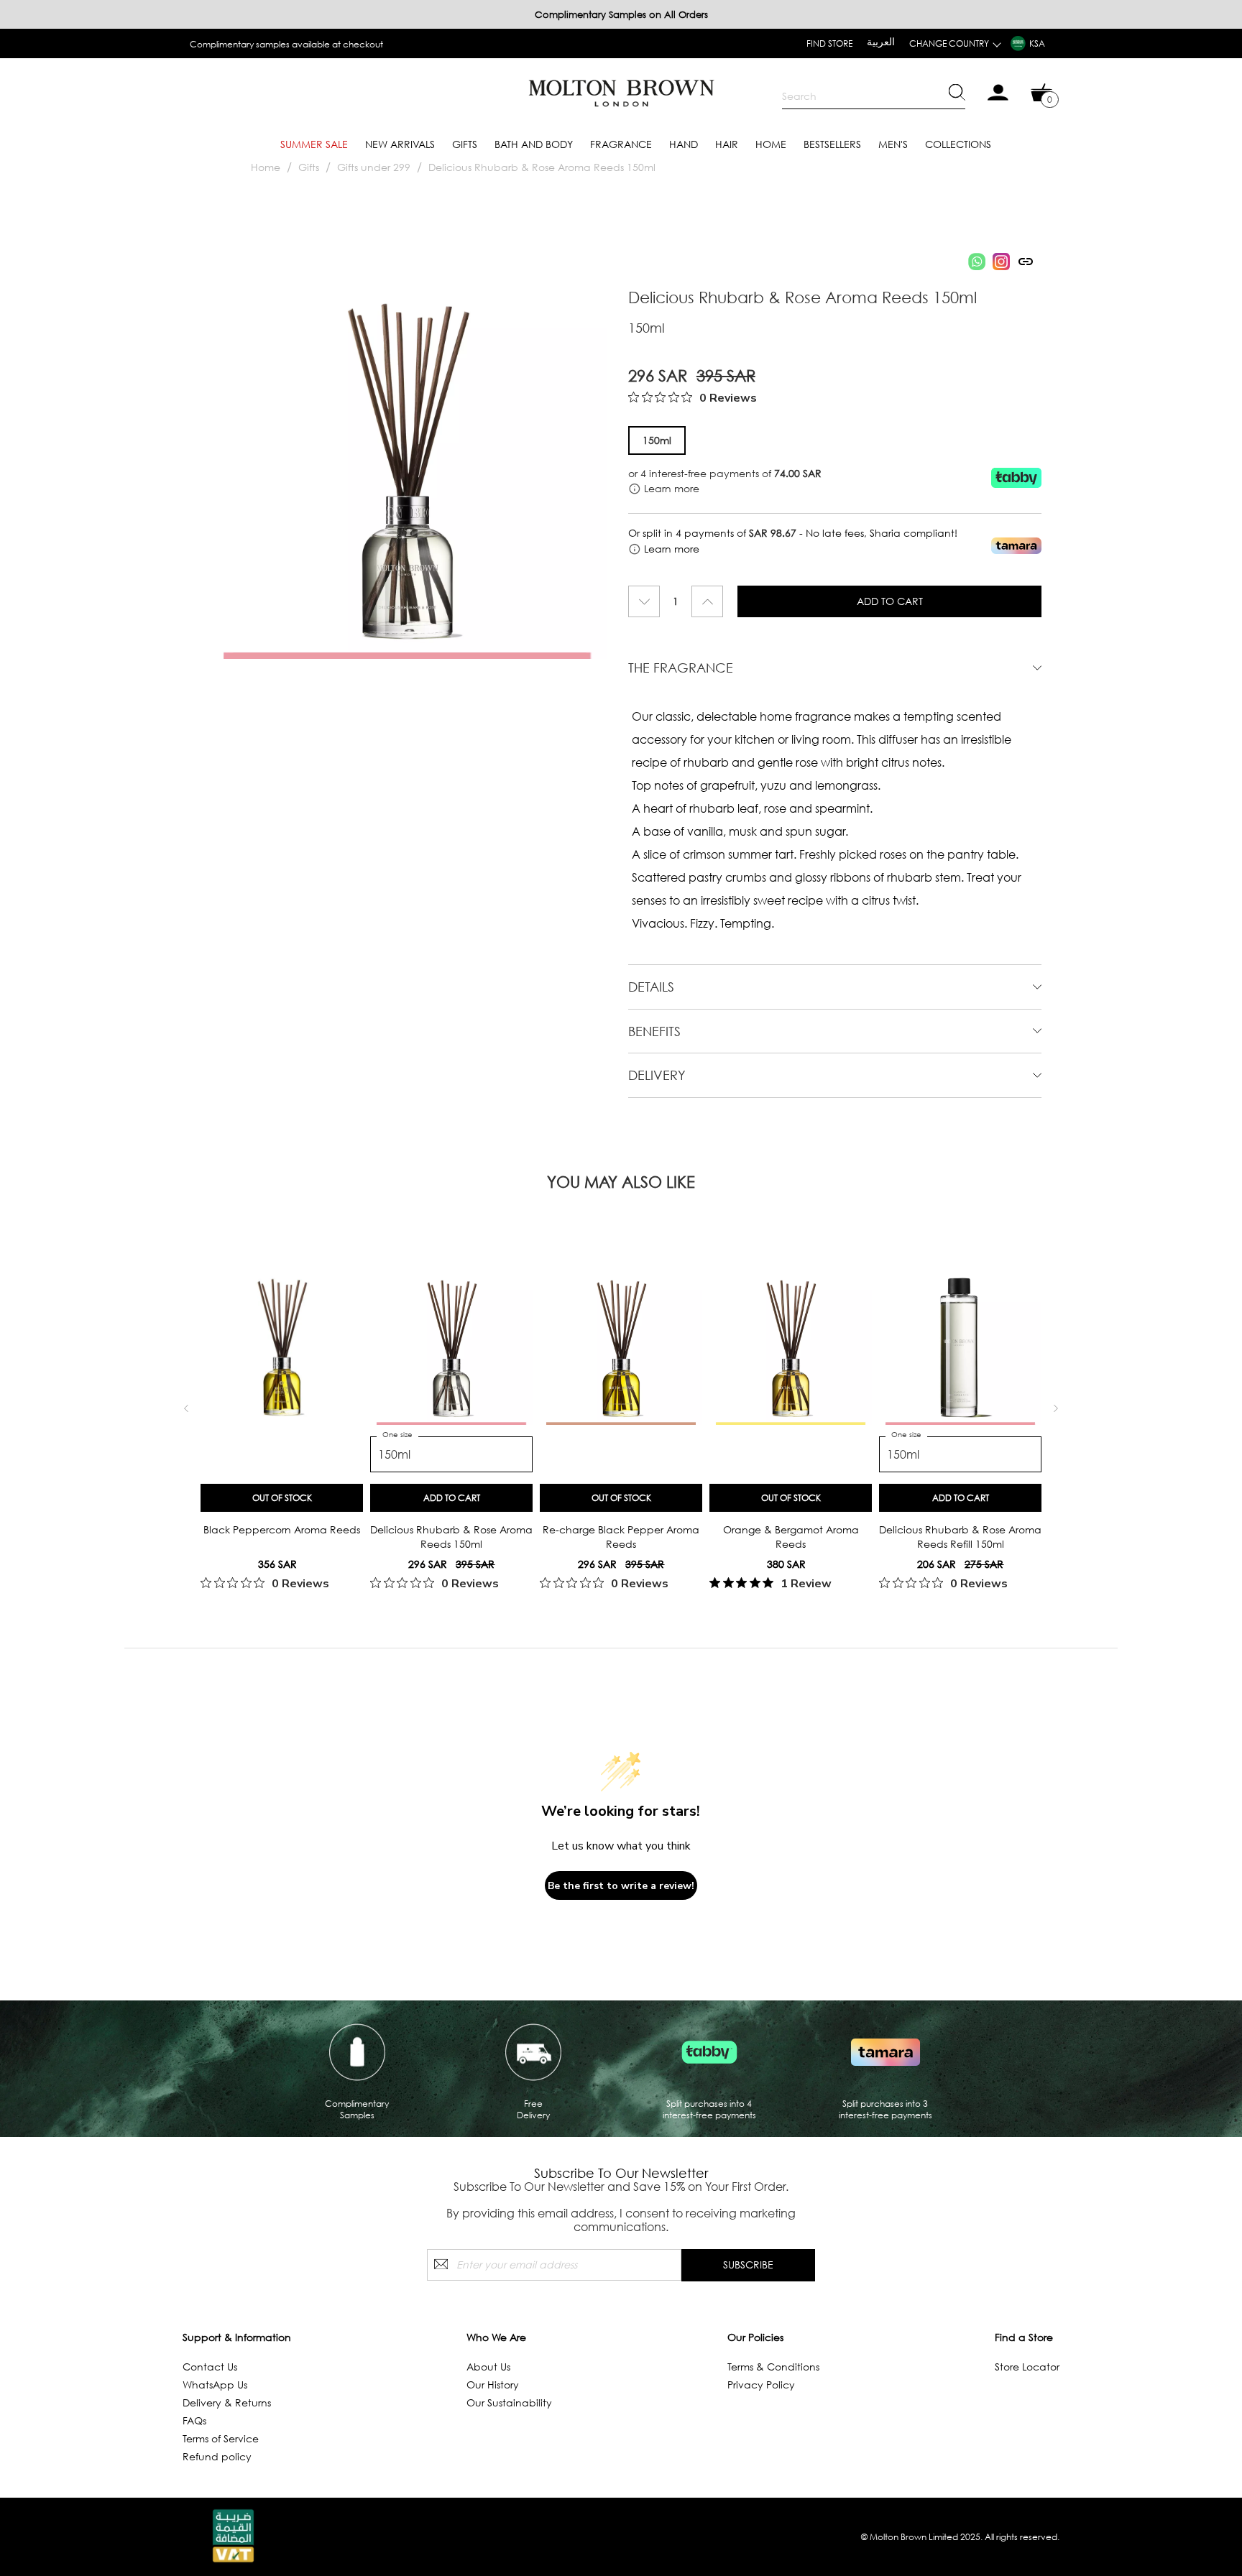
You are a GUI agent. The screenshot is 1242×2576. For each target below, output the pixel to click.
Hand (684, 144)
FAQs (194, 2420)
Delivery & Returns (227, 2402)
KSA (1037, 43)
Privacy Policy (761, 2385)
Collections (958, 144)
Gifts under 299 (374, 167)
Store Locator (1027, 2367)
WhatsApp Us (215, 2385)
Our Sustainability (509, 2402)
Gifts (465, 144)
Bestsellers (832, 144)
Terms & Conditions (773, 2367)
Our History (493, 2385)
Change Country (949, 43)
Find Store (829, 43)
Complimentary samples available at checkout (286, 44)
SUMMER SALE (314, 144)
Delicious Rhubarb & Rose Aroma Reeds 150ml (542, 167)
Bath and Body (534, 144)
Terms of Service (221, 2438)
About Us (488, 2367)
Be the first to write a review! (621, 1886)
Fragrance (621, 144)
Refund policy (217, 2456)
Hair (727, 144)
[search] (874, 96)
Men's (893, 144)
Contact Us (210, 2367)
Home (771, 144)
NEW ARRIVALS (400, 144)
